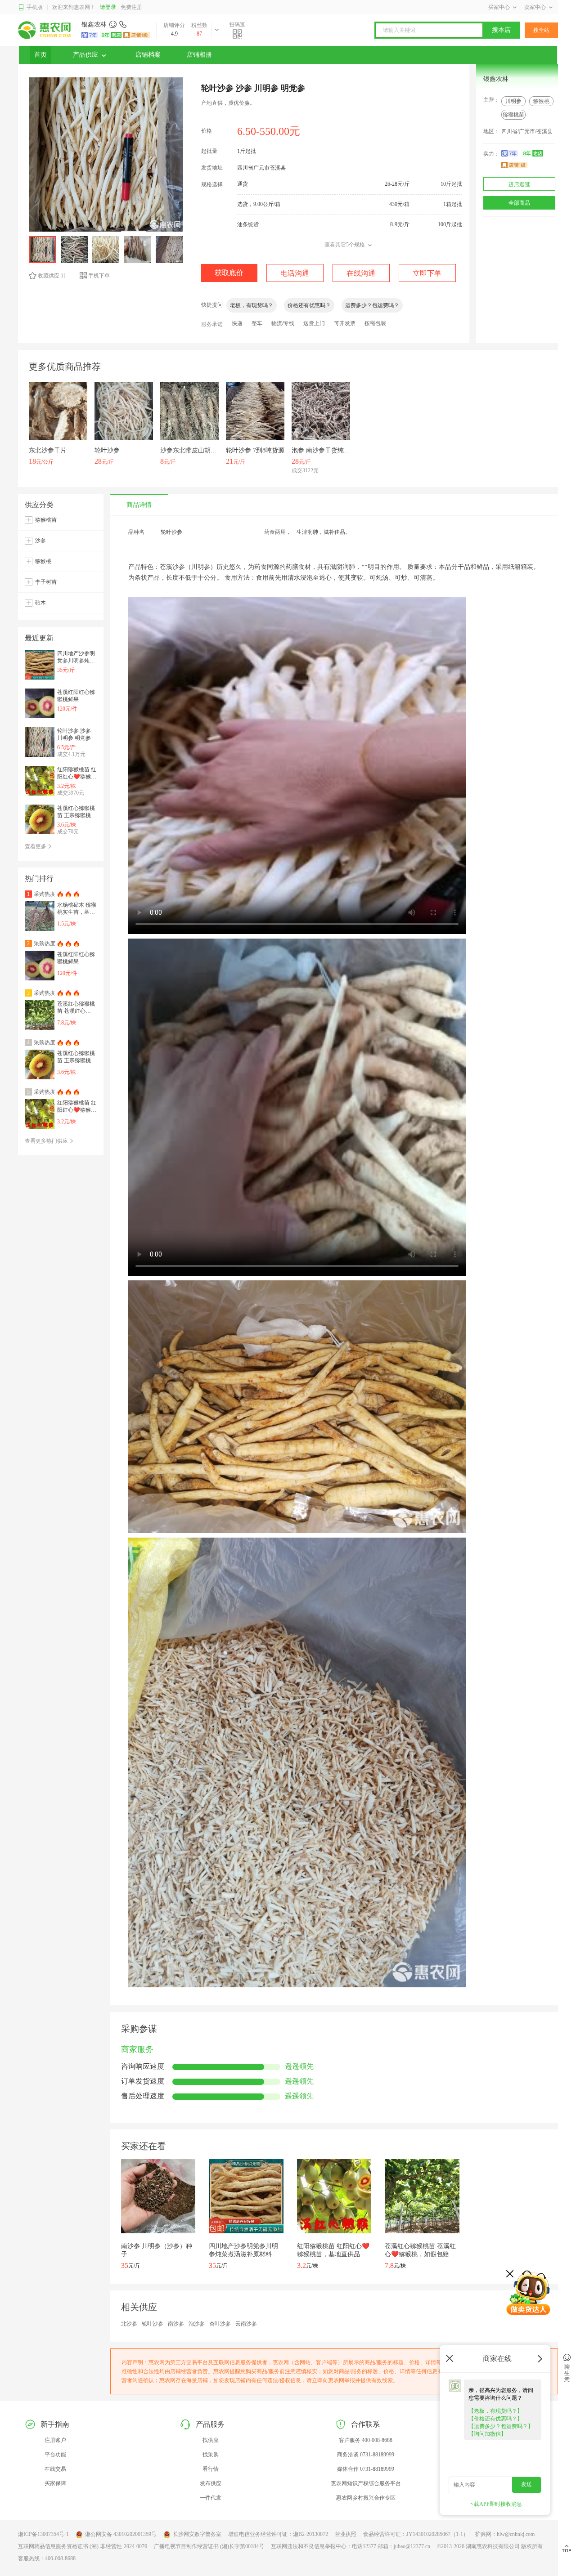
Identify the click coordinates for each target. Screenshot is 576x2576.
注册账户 (55, 2440)
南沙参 (176, 2324)
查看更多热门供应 (47, 1141)
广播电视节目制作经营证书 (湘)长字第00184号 (209, 2546)
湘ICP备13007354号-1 (43, 2534)
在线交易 (55, 2469)
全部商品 (519, 203)
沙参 (40, 541)
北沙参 (129, 2324)
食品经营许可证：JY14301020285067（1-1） (416, 2534)
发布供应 (211, 2483)
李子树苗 (46, 582)
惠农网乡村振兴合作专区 (366, 2498)
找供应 (211, 2440)
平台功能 (55, 2455)
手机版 (35, 7)
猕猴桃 (541, 101)
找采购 (211, 2455)
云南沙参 (246, 2324)
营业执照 (346, 2534)
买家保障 (55, 2483)
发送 (526, 2484)
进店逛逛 (519, 184)
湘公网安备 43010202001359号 (121, 2534)
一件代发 (211, 2498)
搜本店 (501, 30)
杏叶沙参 (220, 2324)
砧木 (40, 603)
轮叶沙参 (153, 2324)
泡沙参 (197, 2324)
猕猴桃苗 (513, 115)
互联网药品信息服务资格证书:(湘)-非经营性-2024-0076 (83, 2546)
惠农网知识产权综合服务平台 (366, 2483)
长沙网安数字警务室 (197, 2534)
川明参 (513, 101)
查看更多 (36, 846)
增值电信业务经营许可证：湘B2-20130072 (278, 2534)
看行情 (211, 2469)
